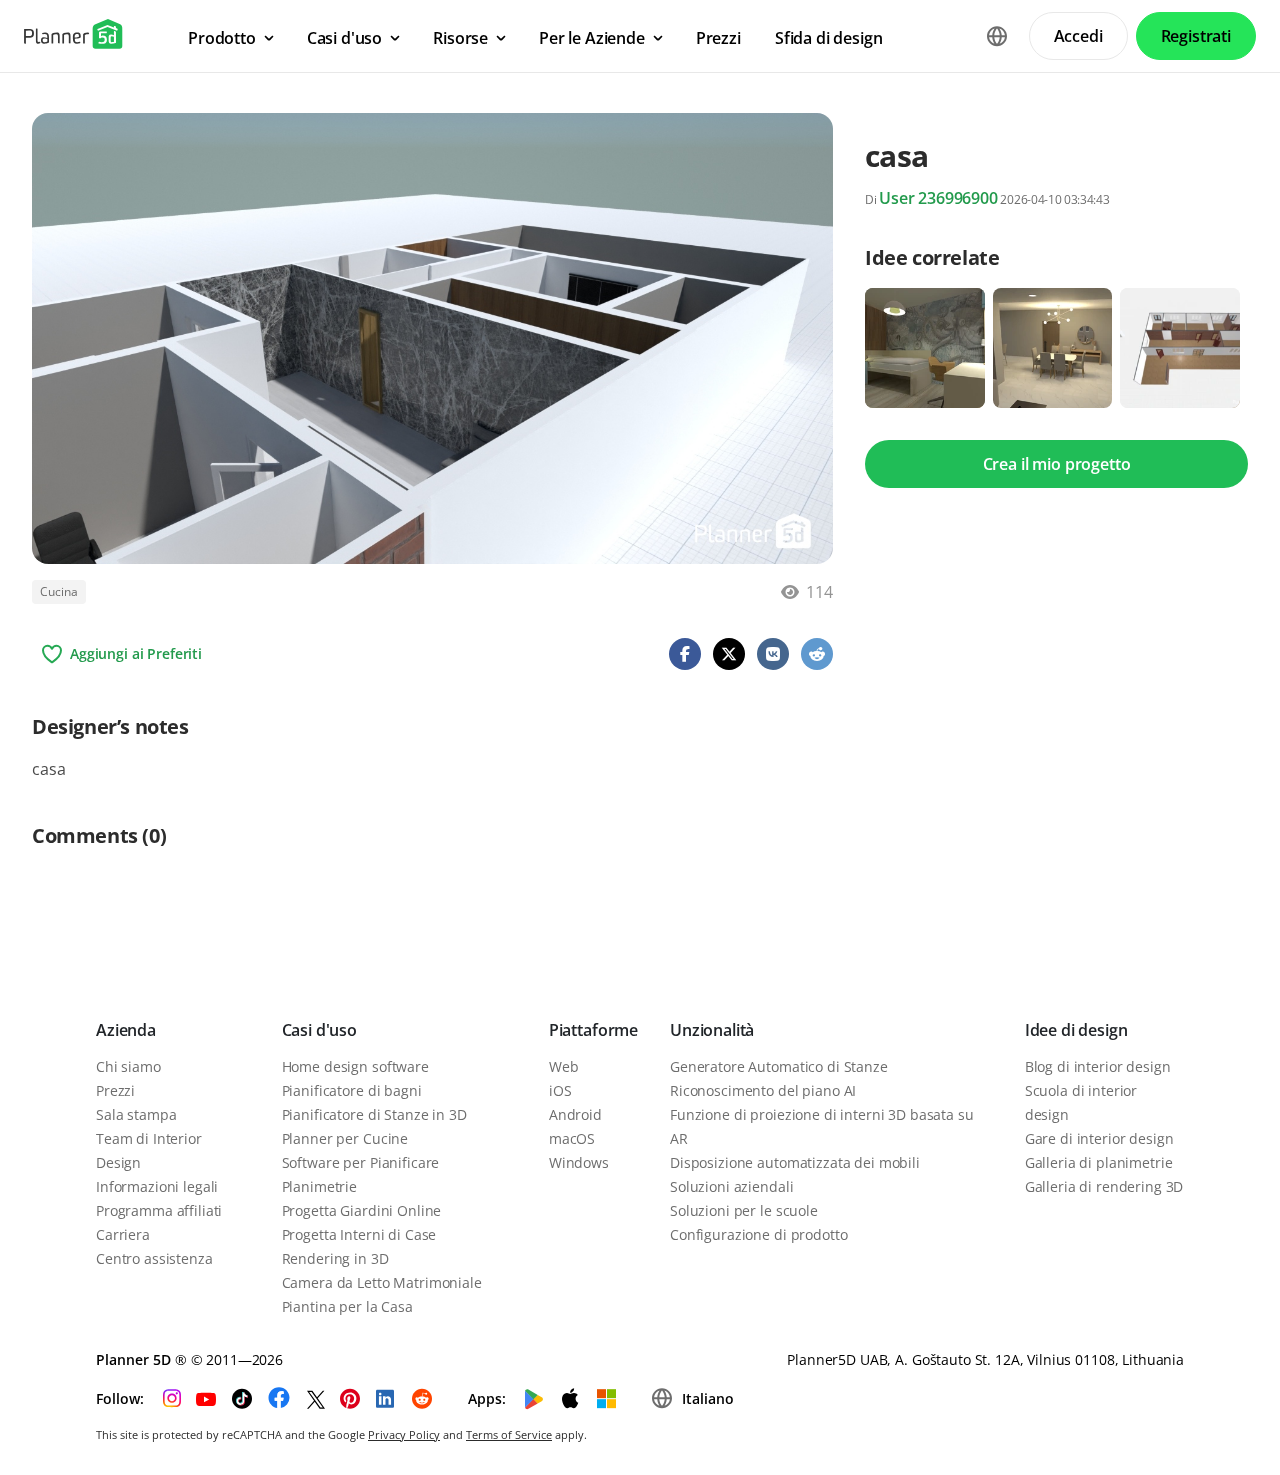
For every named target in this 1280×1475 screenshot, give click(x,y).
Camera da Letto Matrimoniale (382, 1282)
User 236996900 (938, 198)
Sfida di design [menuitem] (829, 38)
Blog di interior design (1098, 1066)
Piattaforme (593, 1030)
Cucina (59, 591)
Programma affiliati (159, 1210)
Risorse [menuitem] (460, 38)
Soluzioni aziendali (731, 1186)
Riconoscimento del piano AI (763, 1090)
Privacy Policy (404, 1434)
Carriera (123, 1234)
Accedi (1078, 36)
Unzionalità (712, 1030)
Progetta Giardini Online (362, 1210)
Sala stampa (136, 1114)
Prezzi (115, 1090)
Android (575, 1114)
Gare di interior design (1099, 1138)
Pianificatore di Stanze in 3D (374, 1114)
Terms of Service (509, 1434)
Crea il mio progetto (1057, 464)
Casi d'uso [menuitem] (344, 38)
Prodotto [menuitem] (222, 38)
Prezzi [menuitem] (718, 38)
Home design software (355, 1066)
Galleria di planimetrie (1099, 1162)
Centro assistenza (154, 1258)
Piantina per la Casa (347, 1306)
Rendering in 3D (335, 1258)
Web (564, 1066)
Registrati (1196, 36)
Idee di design (1076, 1030)
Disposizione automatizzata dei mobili (795, 1162)
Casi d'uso (319, 1030)
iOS (560, 1090)
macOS (572, 1138)
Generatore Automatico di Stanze (779, 1066)
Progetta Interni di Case (359, 1234)
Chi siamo (128, 1066)
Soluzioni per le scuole (744, 1210)
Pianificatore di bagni (352, 1090)
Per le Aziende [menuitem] (592, 38)
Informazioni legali (157, 1186)
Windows (579, 1162)
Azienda (126, 1030)
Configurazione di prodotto (758, 1234)
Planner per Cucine (345, 1138)
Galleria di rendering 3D (1104, 1186)
